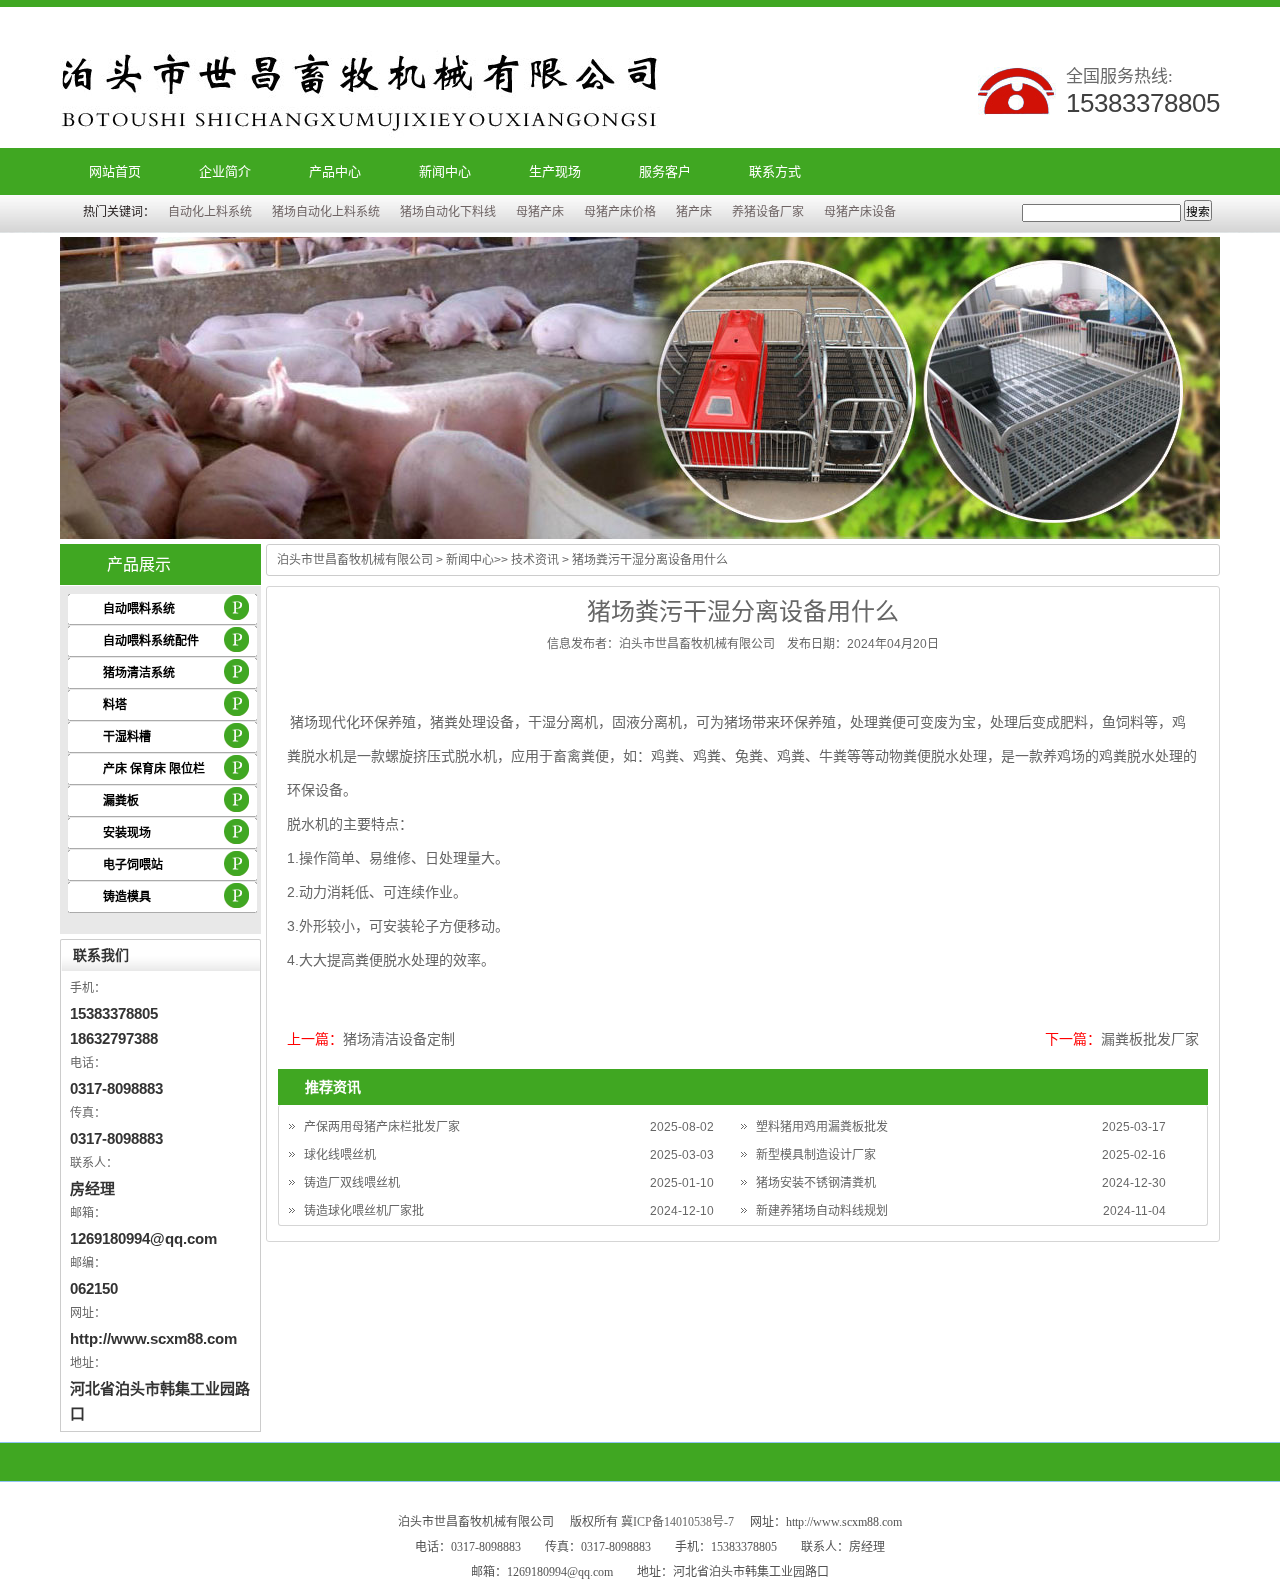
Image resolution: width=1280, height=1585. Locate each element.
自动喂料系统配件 (151, 641)
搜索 (1198, 212)
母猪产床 (540, 212)
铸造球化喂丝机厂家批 (364, 1211)
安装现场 (127, 833)
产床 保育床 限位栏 (154, 769)
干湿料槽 (127, 737)
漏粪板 (121, 801)
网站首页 (115, 171)
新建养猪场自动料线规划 (822, 1211)
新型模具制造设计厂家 (816, 1155)
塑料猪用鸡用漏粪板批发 (822, 1127)
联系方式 (775, 171)
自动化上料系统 (210, 212)
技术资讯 (535, 560)
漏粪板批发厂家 (1150, 1039)
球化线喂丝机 (340, 1155)
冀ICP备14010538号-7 (677, 1522)
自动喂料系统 (139, 609)
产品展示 (139, 564)
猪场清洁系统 (139, 673)
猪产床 (694, 212)
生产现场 (555, 171)
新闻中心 (445, 171)
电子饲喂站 (133, 865)
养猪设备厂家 (768, 212)
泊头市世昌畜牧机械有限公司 (355, 560)
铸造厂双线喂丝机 (352, 1183)
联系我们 (101, 955)
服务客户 (665, 171)
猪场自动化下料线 (448, 212)
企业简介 (225, 171)
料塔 (115, 705)
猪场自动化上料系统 (326, 212)
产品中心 (335, 171)
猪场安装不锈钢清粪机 (816, 1183)
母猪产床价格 (620, 212)
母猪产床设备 (860, 212)
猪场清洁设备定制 (399, 1039)
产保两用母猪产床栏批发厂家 (382, 1127)
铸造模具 (127, 897)
